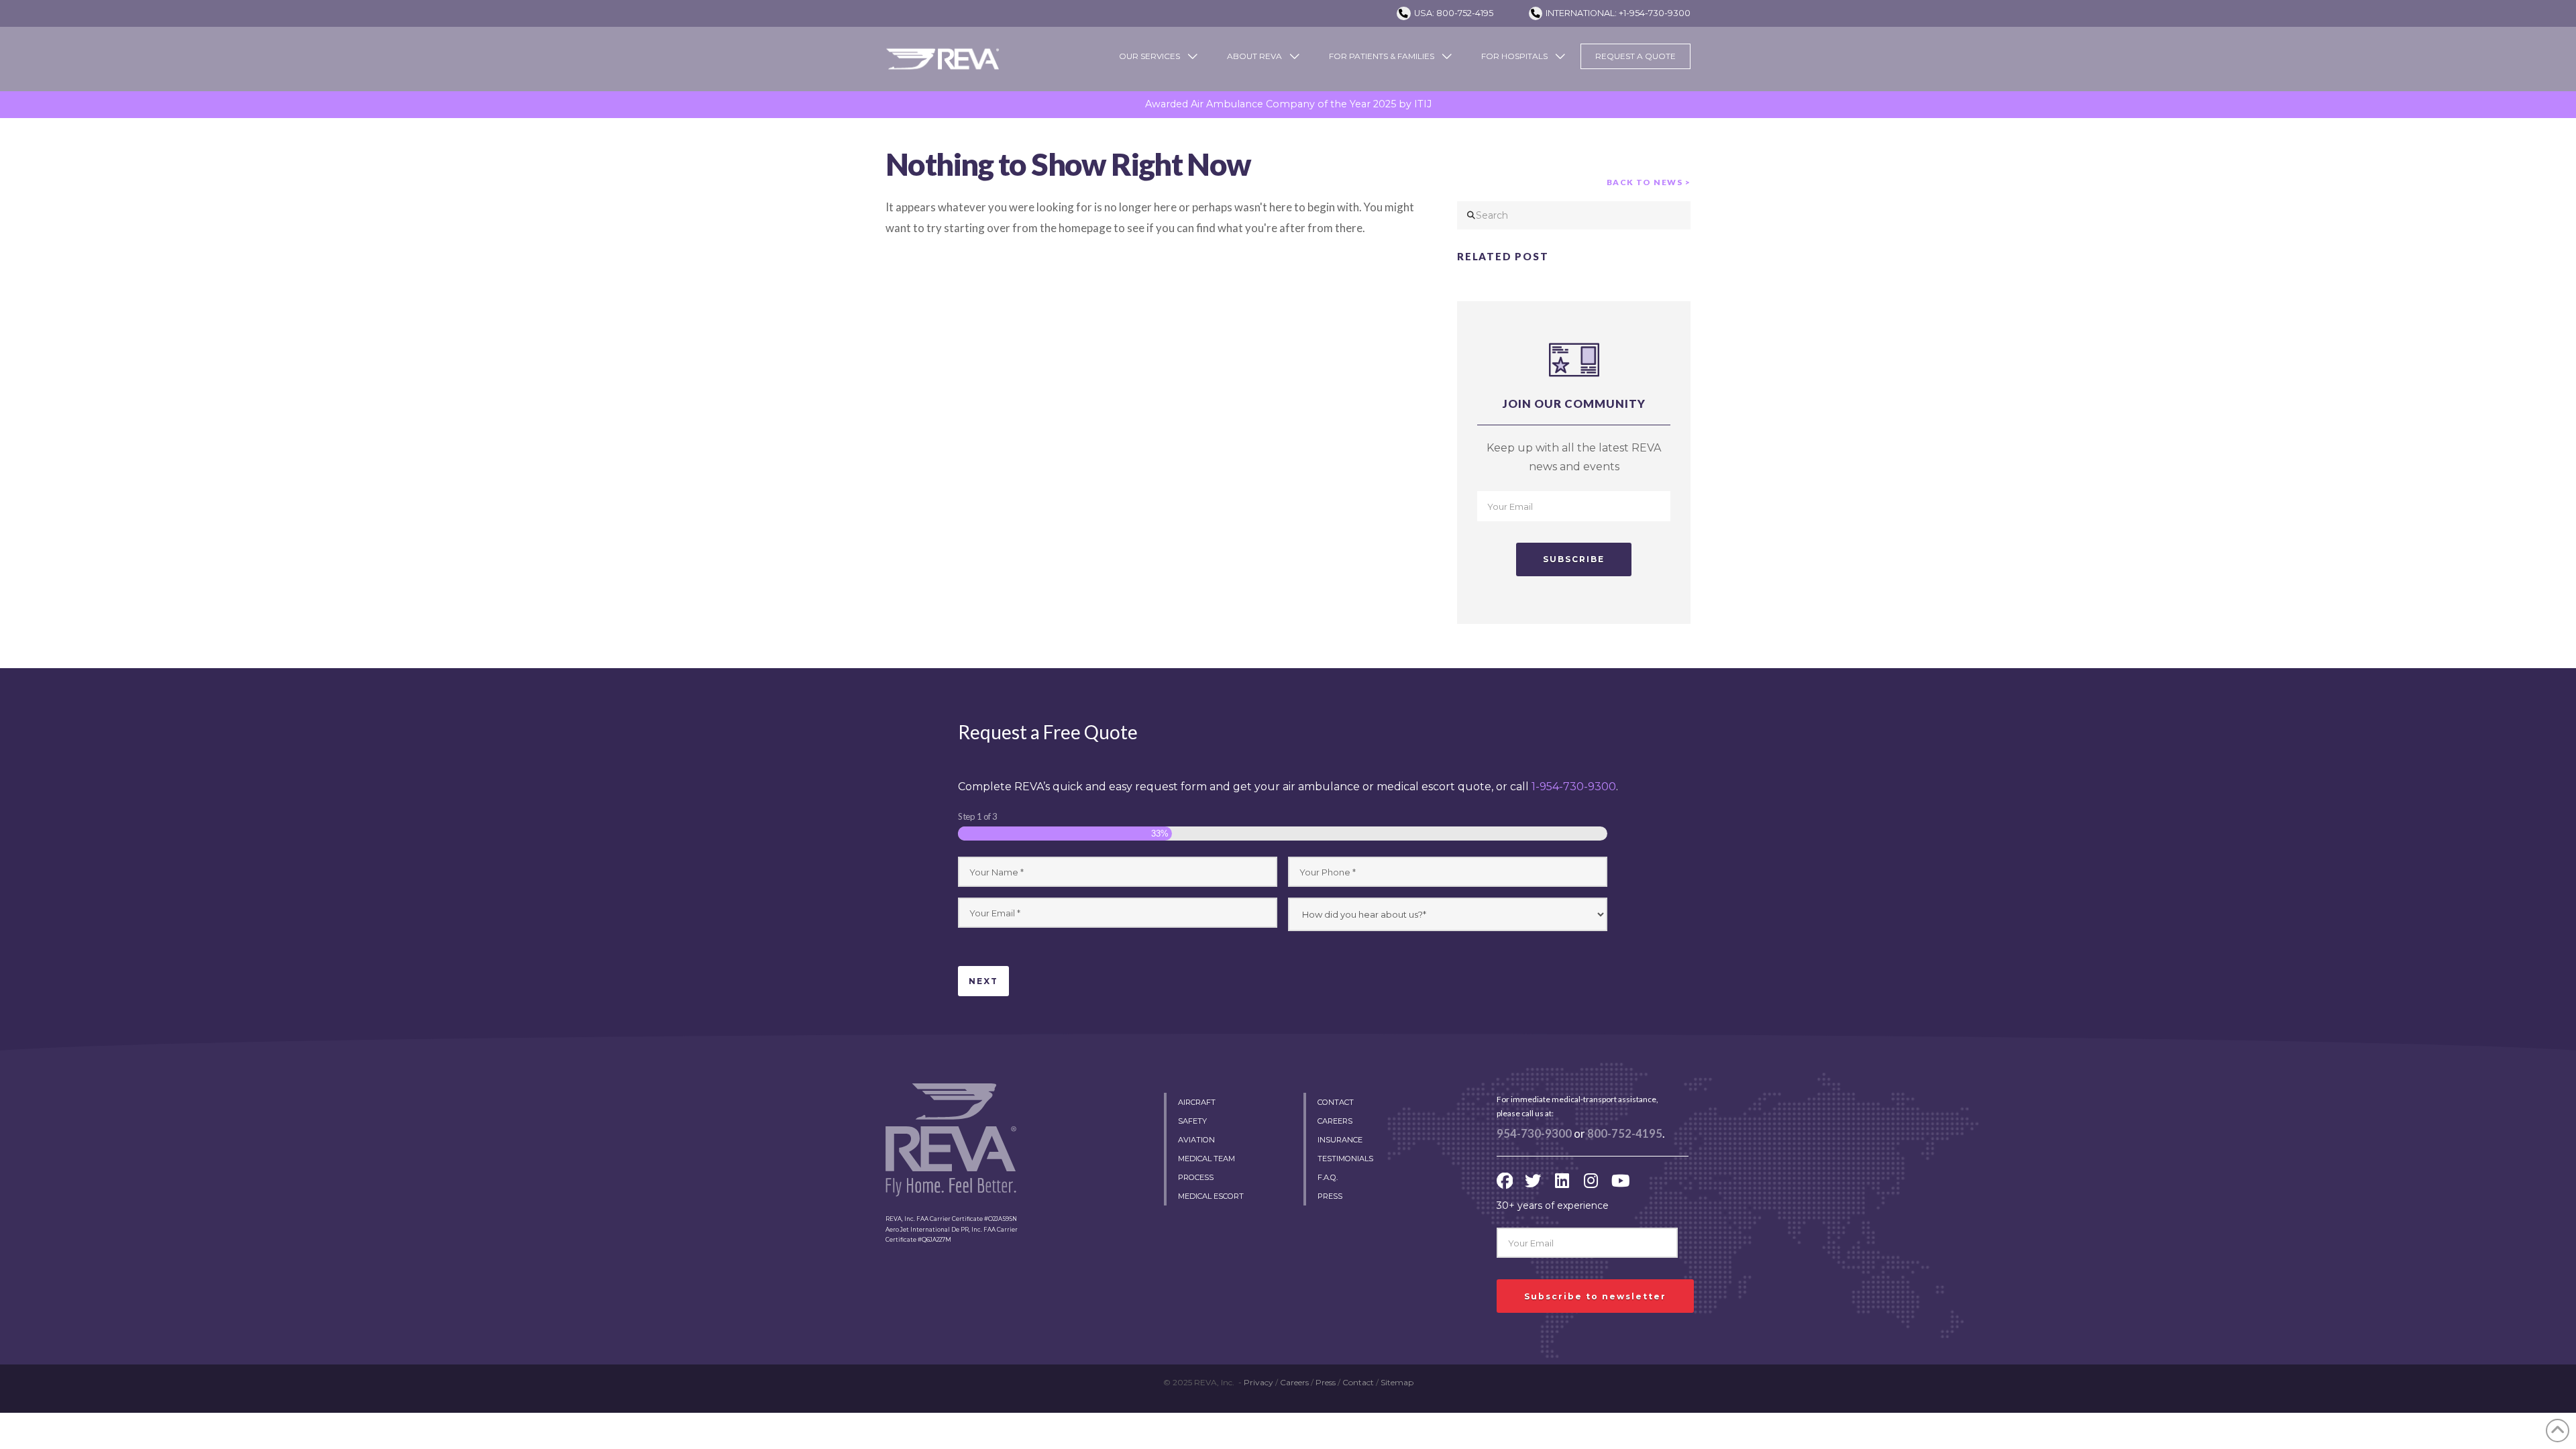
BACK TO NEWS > (1649, 182)
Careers (1294, 1382)
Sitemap (1397, 1382)
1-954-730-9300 (1574, 787)
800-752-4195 (1625, 1134)
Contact (1358, 1382)
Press (1326, 1382)
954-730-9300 (1534, 1134)
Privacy (1258, 1382)
